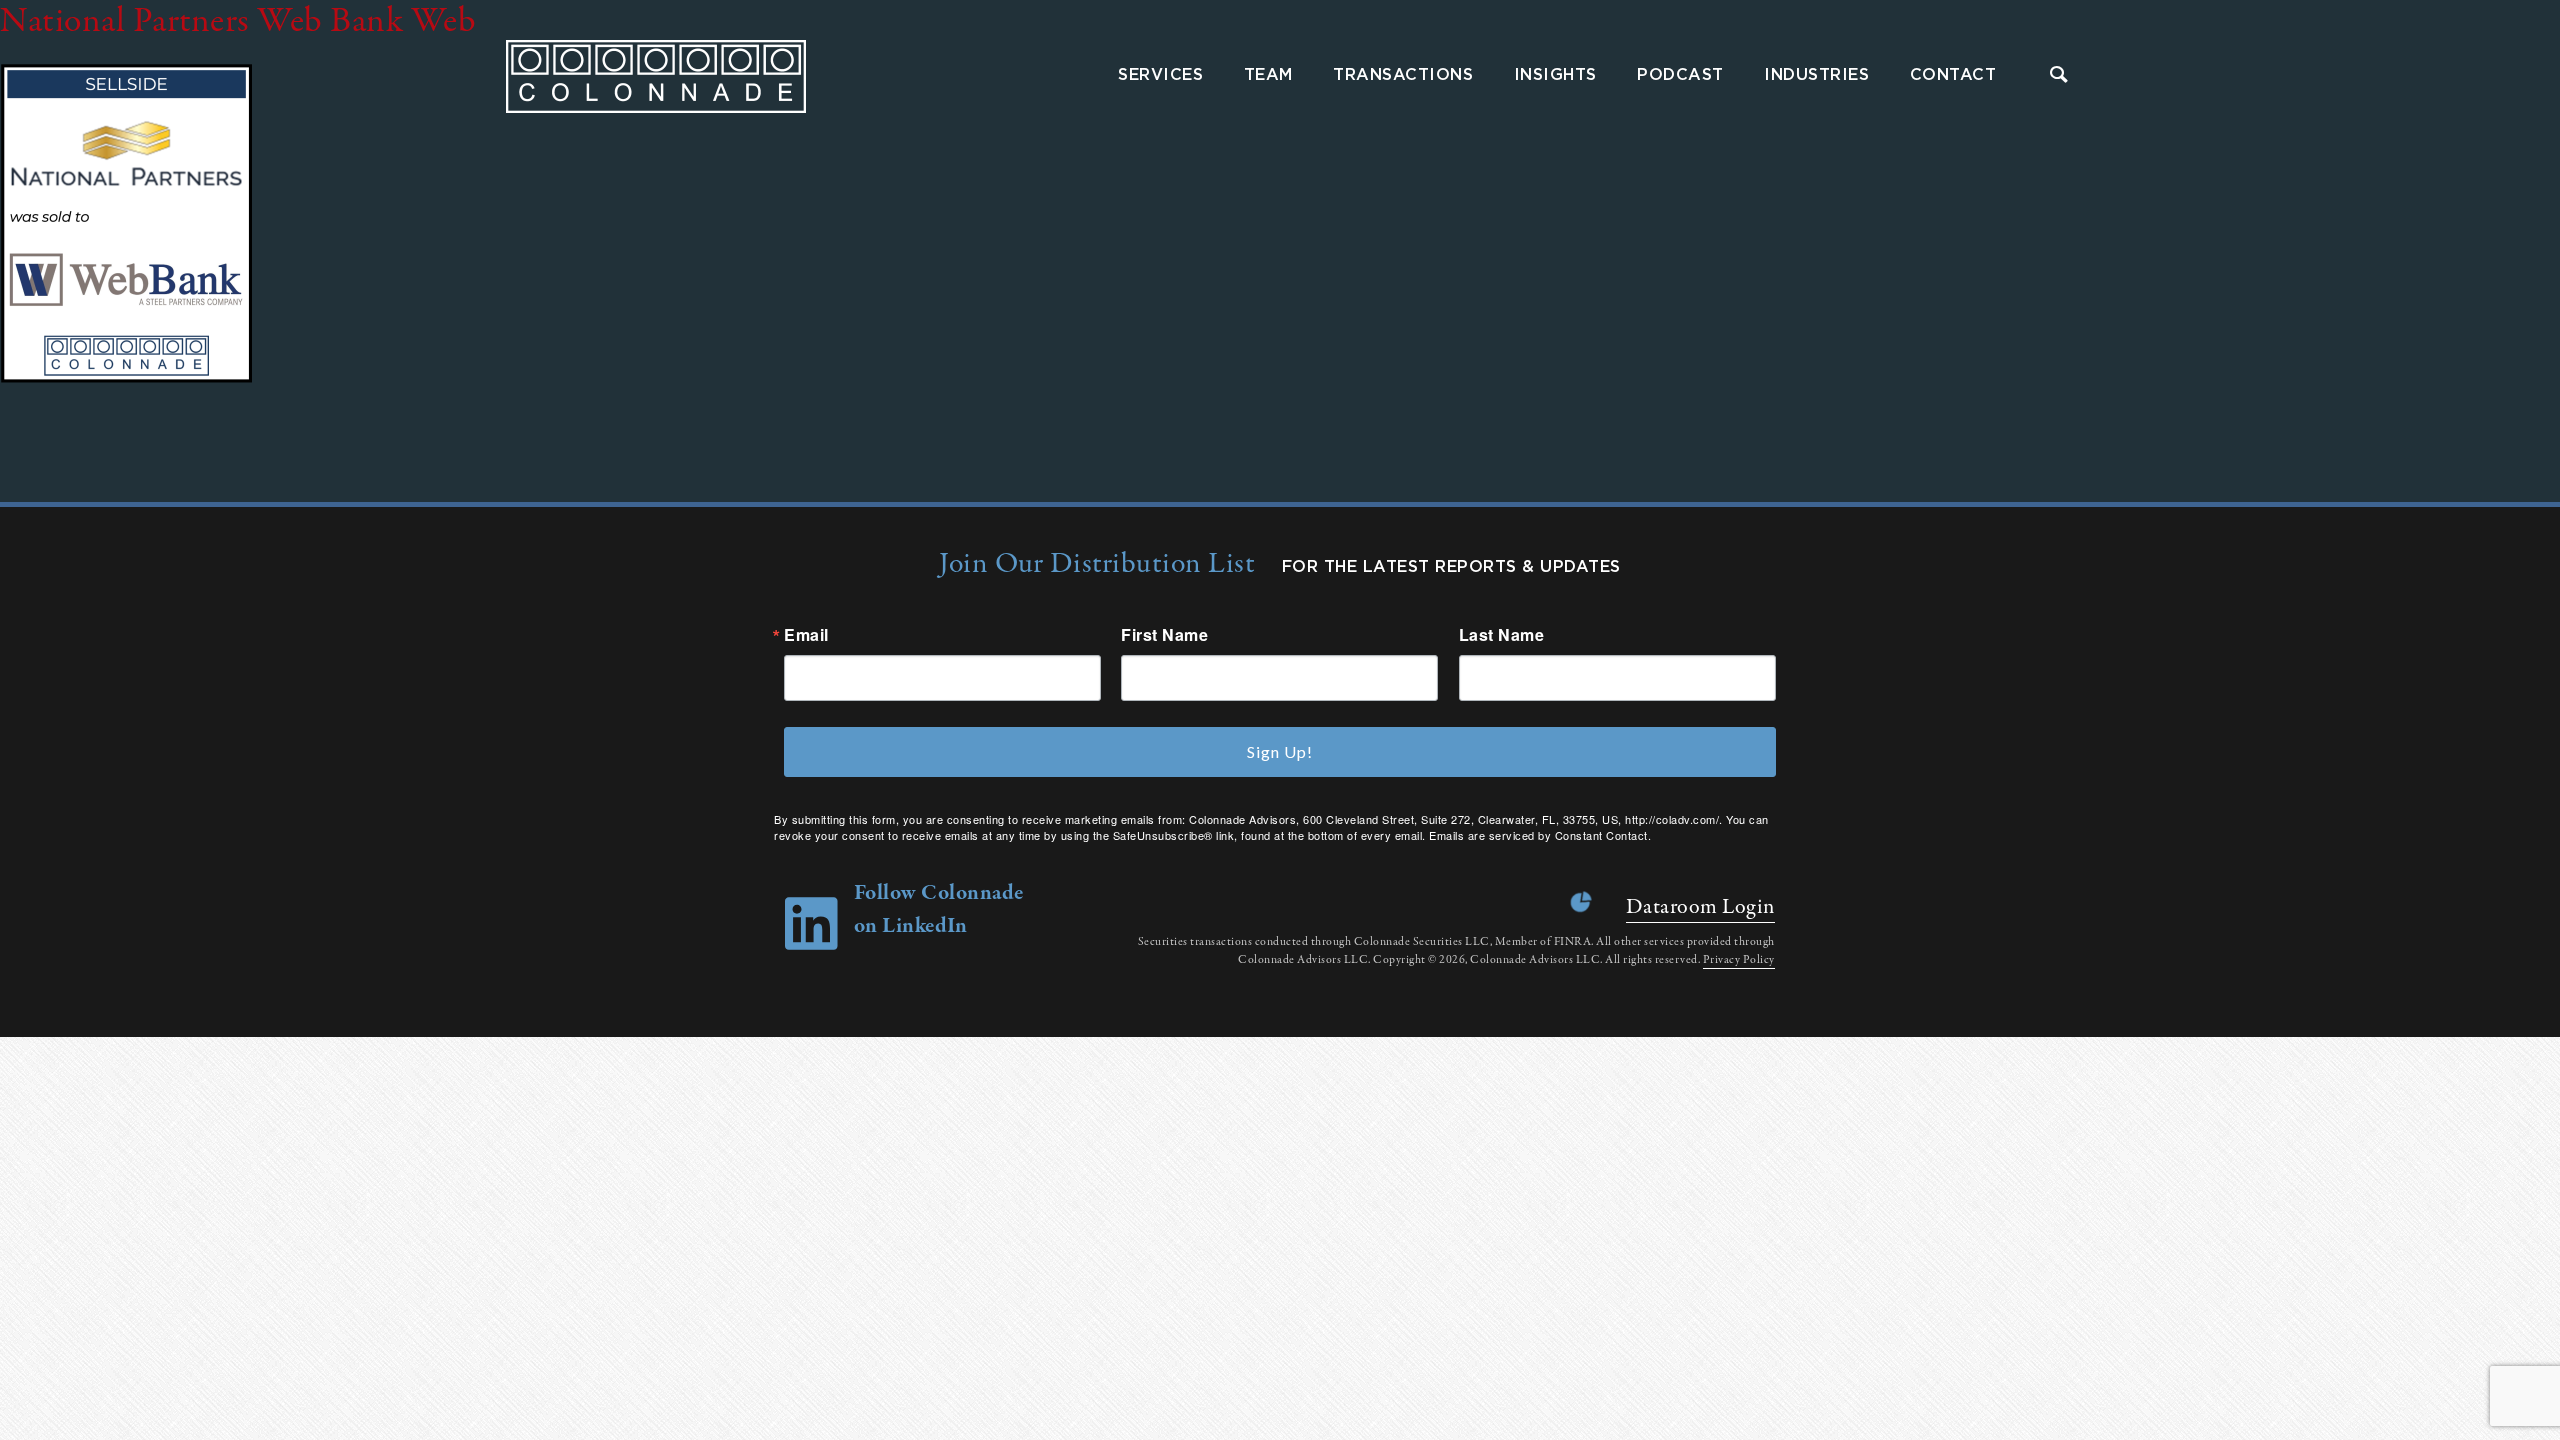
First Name (1164, 635)
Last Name (1502, 635)
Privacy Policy (1739, 960)
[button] (2059, 76)
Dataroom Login (1700, 907)
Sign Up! (1280, 751)
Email (806, 635)
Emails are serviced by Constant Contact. (1540, 835)
